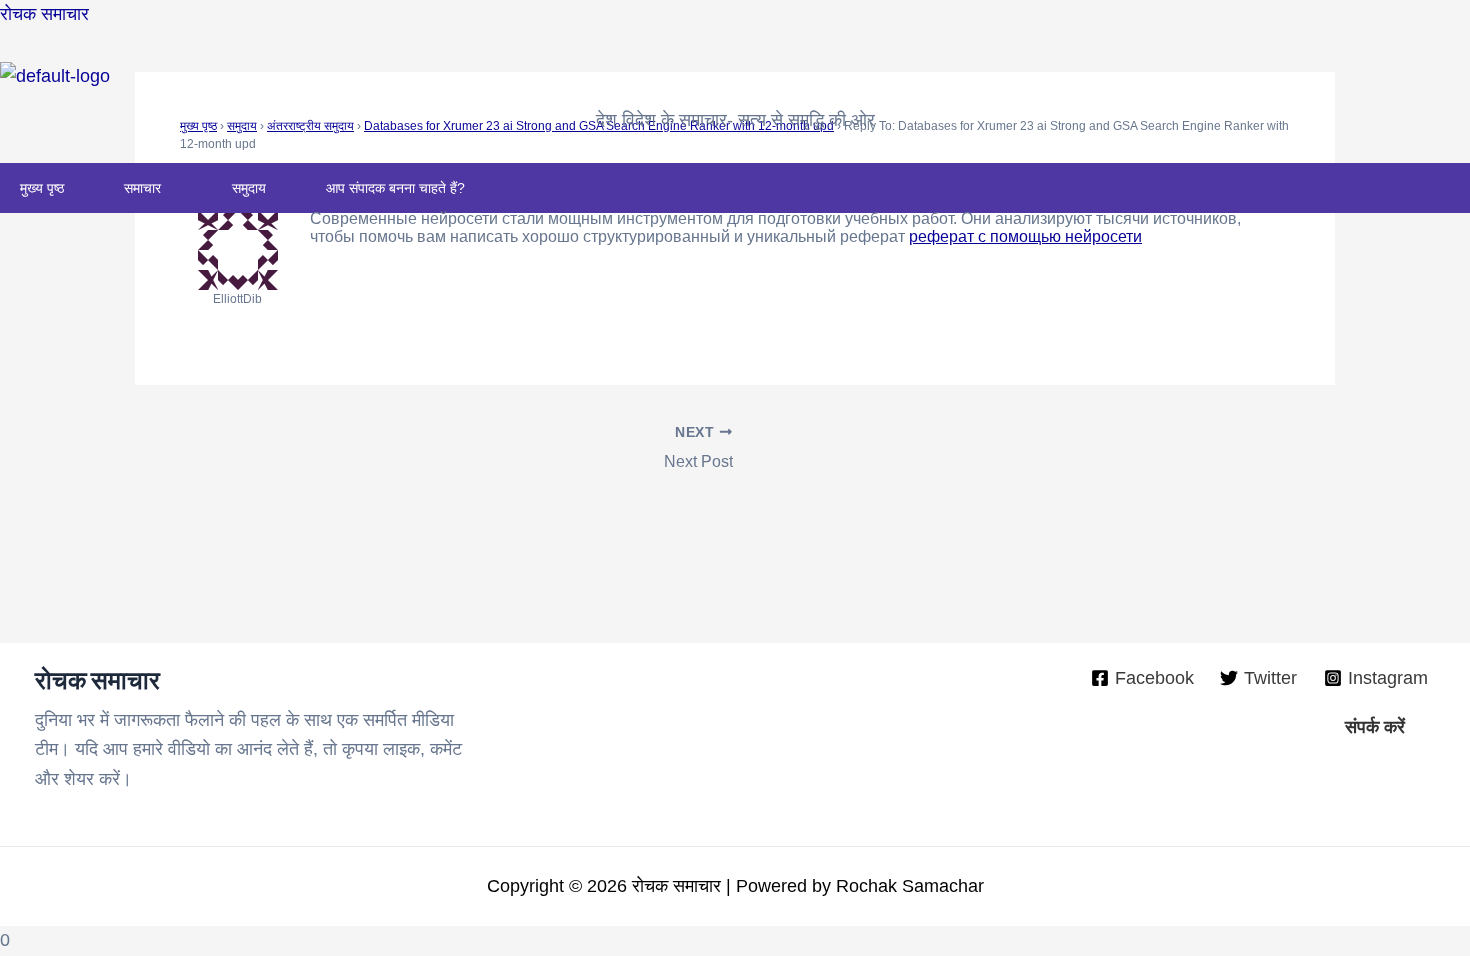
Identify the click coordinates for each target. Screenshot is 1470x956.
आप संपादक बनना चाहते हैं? (395, 188)
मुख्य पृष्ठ (42, 188)
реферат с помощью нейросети (1025, 236)
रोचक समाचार (44, 14)
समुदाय (249, 188)
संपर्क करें (1375, 727)
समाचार (142, 188)
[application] (169, 188)
